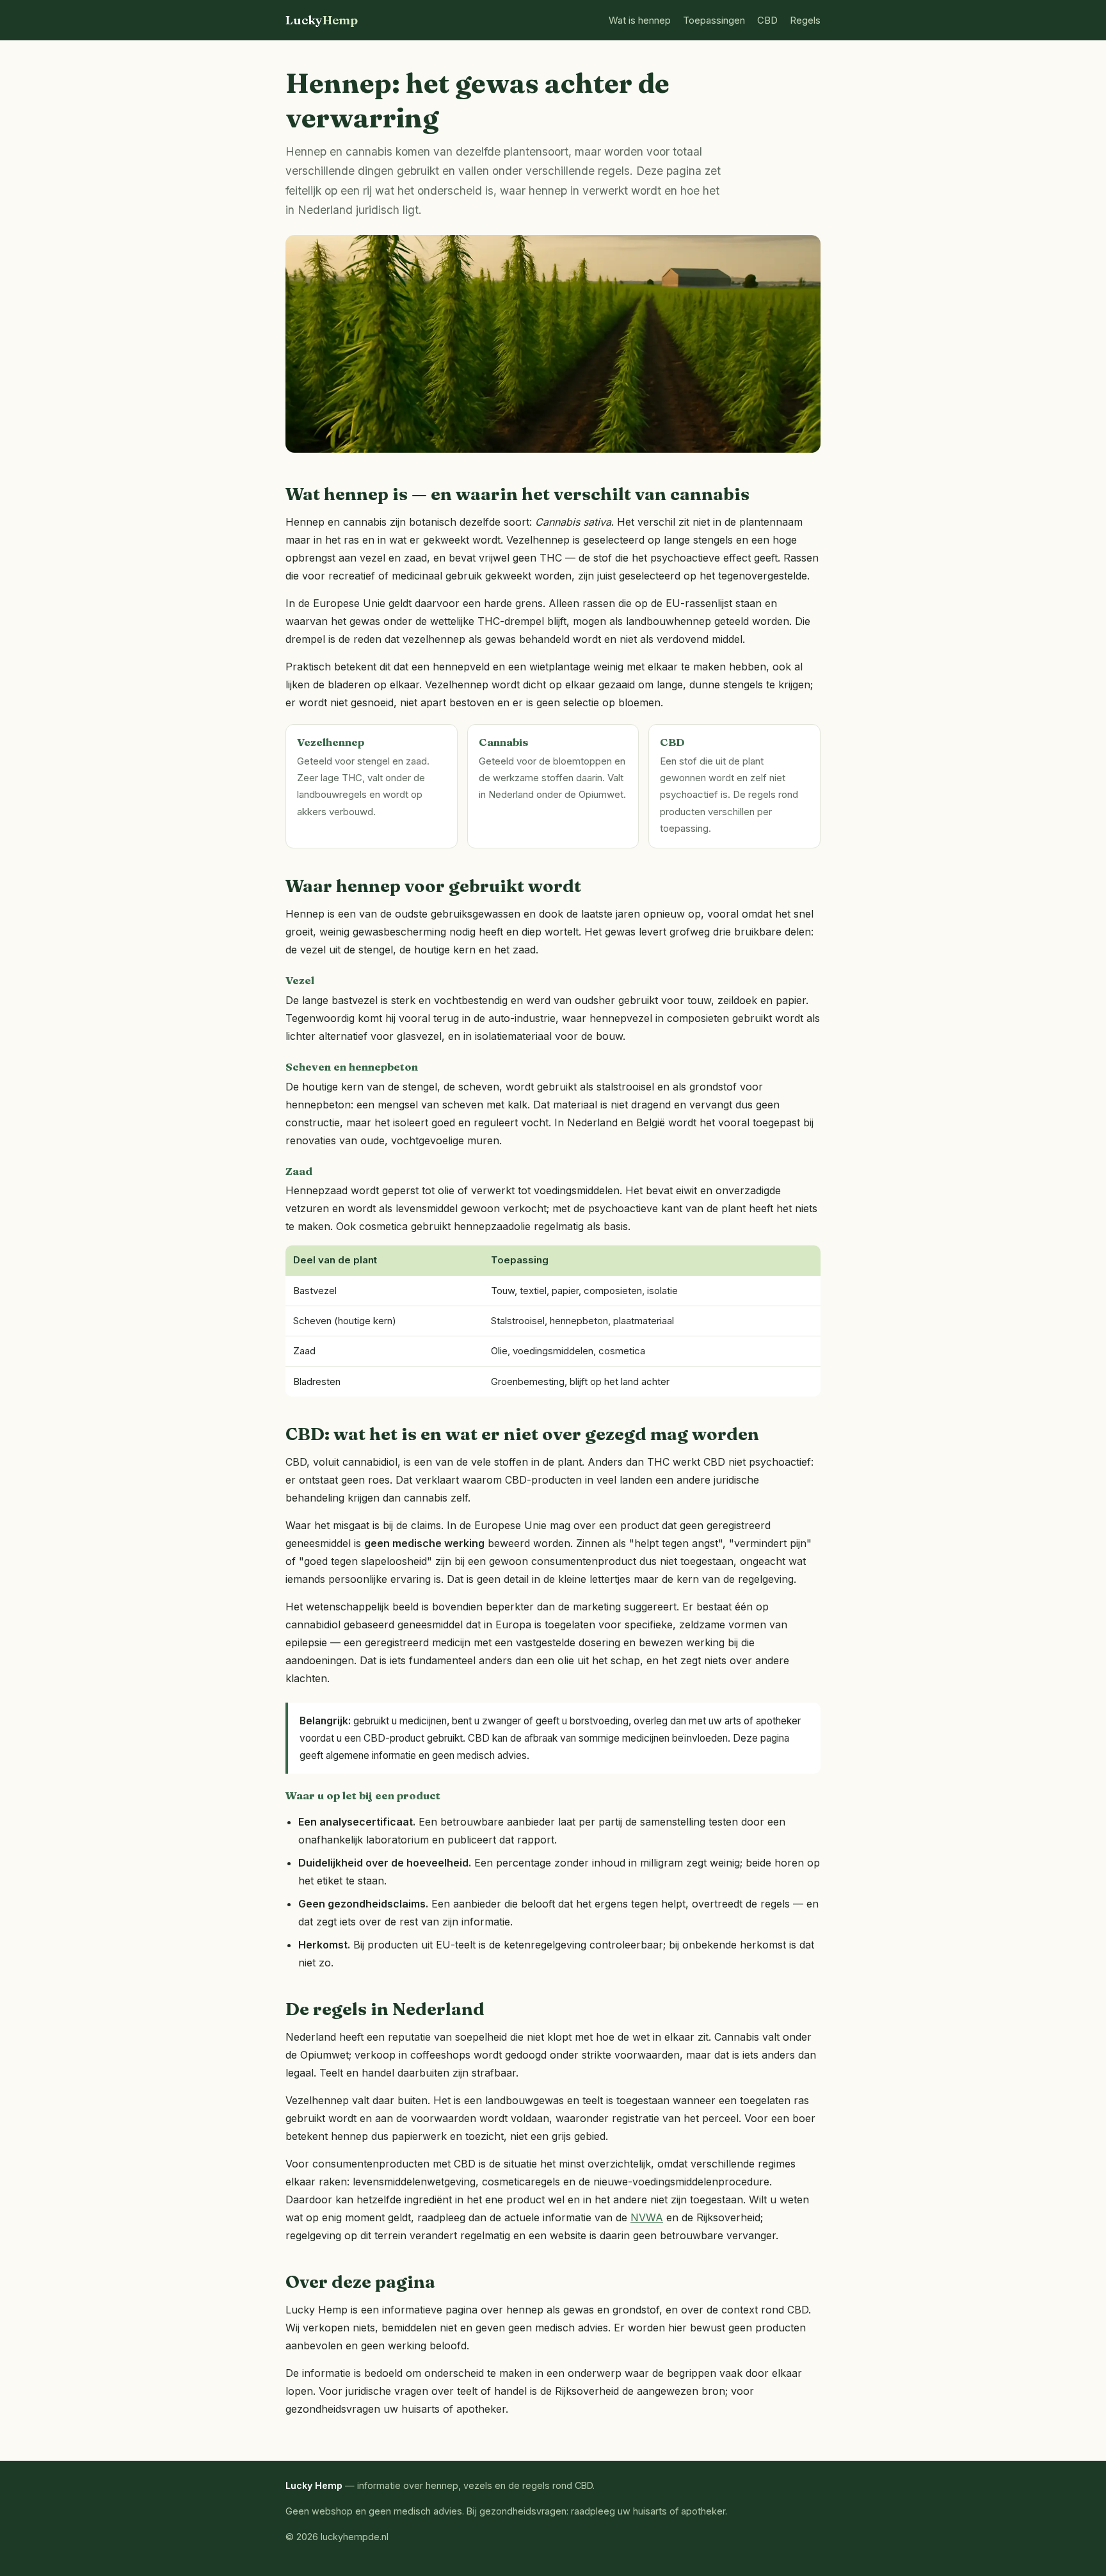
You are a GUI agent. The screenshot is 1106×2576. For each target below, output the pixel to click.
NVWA (647, 2217)
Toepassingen (714, 20)
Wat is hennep (640, 20)
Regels (805, 20)
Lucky (322, 20)
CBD (767, 20)
